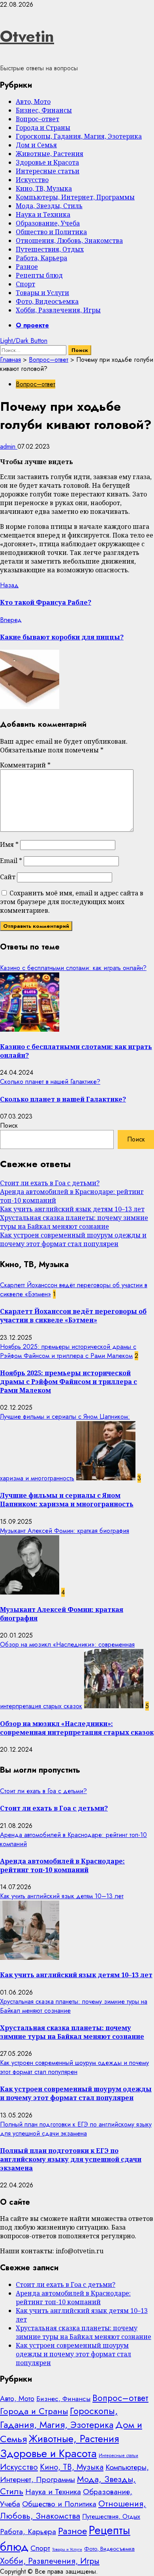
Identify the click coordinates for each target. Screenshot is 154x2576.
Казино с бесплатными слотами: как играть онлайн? (73, 968)
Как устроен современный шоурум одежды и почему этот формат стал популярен (73, 1239)
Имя (9, 844)
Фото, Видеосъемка (47, 301)
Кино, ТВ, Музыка (44, 188)
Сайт (8, 877)
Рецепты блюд (39, 275)
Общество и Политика (51, 232)
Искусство (32, 180)
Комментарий (25, 765)
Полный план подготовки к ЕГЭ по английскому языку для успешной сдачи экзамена (76, 2129)
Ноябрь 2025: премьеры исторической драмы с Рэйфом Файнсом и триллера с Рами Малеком (68, 1351)
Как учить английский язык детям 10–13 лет (72, 1209)
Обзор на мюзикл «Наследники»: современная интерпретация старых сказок (77, 1728)
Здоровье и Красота (47, 162)
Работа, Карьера (41, 258)
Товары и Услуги (42, 293)
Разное (27, 267)
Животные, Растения (50, 154)
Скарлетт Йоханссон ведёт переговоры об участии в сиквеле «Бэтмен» (73, 1316)
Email (11, 861)
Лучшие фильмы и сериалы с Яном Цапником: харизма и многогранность (67, 1500)
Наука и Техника (43, 214)
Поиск (9, 1125)
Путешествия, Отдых (50, 249)
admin (9, 447)
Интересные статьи (48, 171)
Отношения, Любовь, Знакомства (69, 241)
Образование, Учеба (48, 223)
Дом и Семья (36, 145)
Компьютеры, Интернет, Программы (75, 197)
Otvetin (27, 36)
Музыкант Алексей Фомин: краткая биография (65, 1531)
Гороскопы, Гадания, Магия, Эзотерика (79, 136)
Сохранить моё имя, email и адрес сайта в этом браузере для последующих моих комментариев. (72, 902)
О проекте (32, 325)
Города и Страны (43, 128)
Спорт (25, 284)
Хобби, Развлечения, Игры (58, 310)
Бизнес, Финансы (44, 110)
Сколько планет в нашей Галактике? (50, 1082)
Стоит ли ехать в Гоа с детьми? (50, 1183)
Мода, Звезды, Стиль (49, 206)
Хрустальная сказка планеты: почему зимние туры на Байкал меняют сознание (74, 1222)
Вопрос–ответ (38, 119)
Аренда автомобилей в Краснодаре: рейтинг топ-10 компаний (62, 1865)
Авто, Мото (33, 102)
